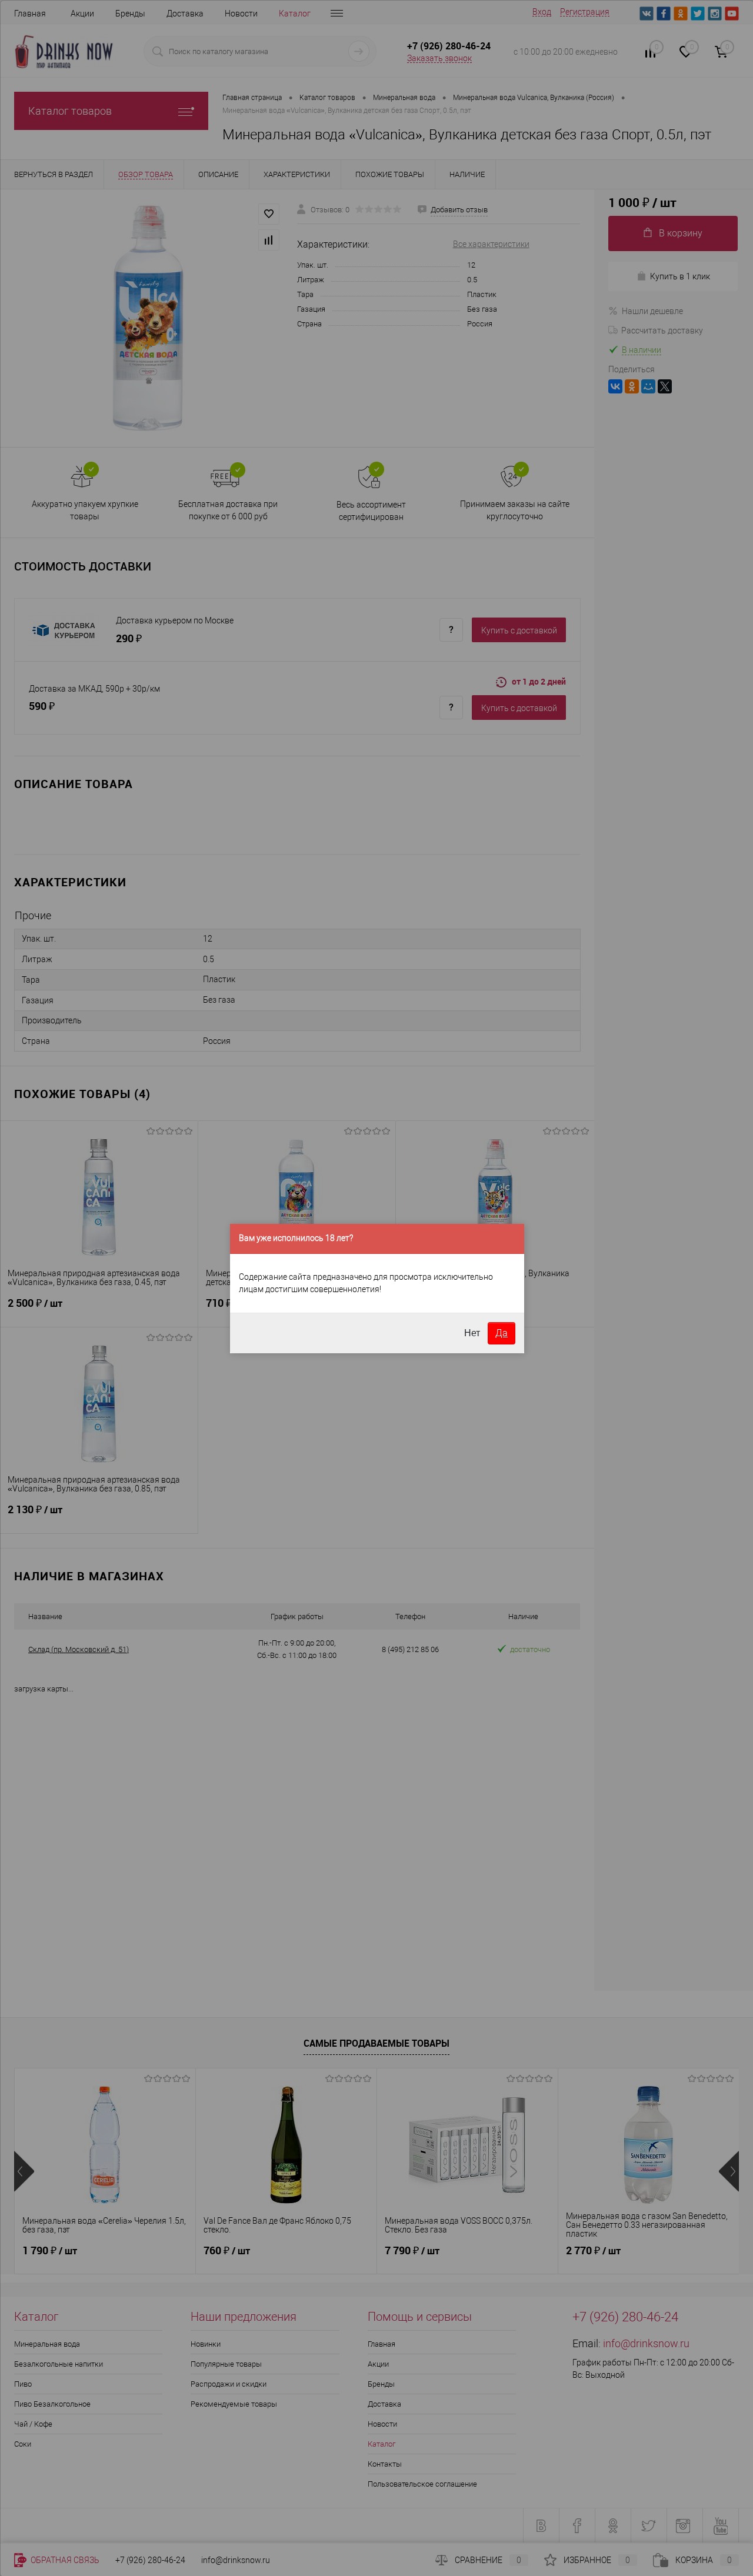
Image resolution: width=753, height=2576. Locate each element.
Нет (472, 1333)
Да (502, 1333)
